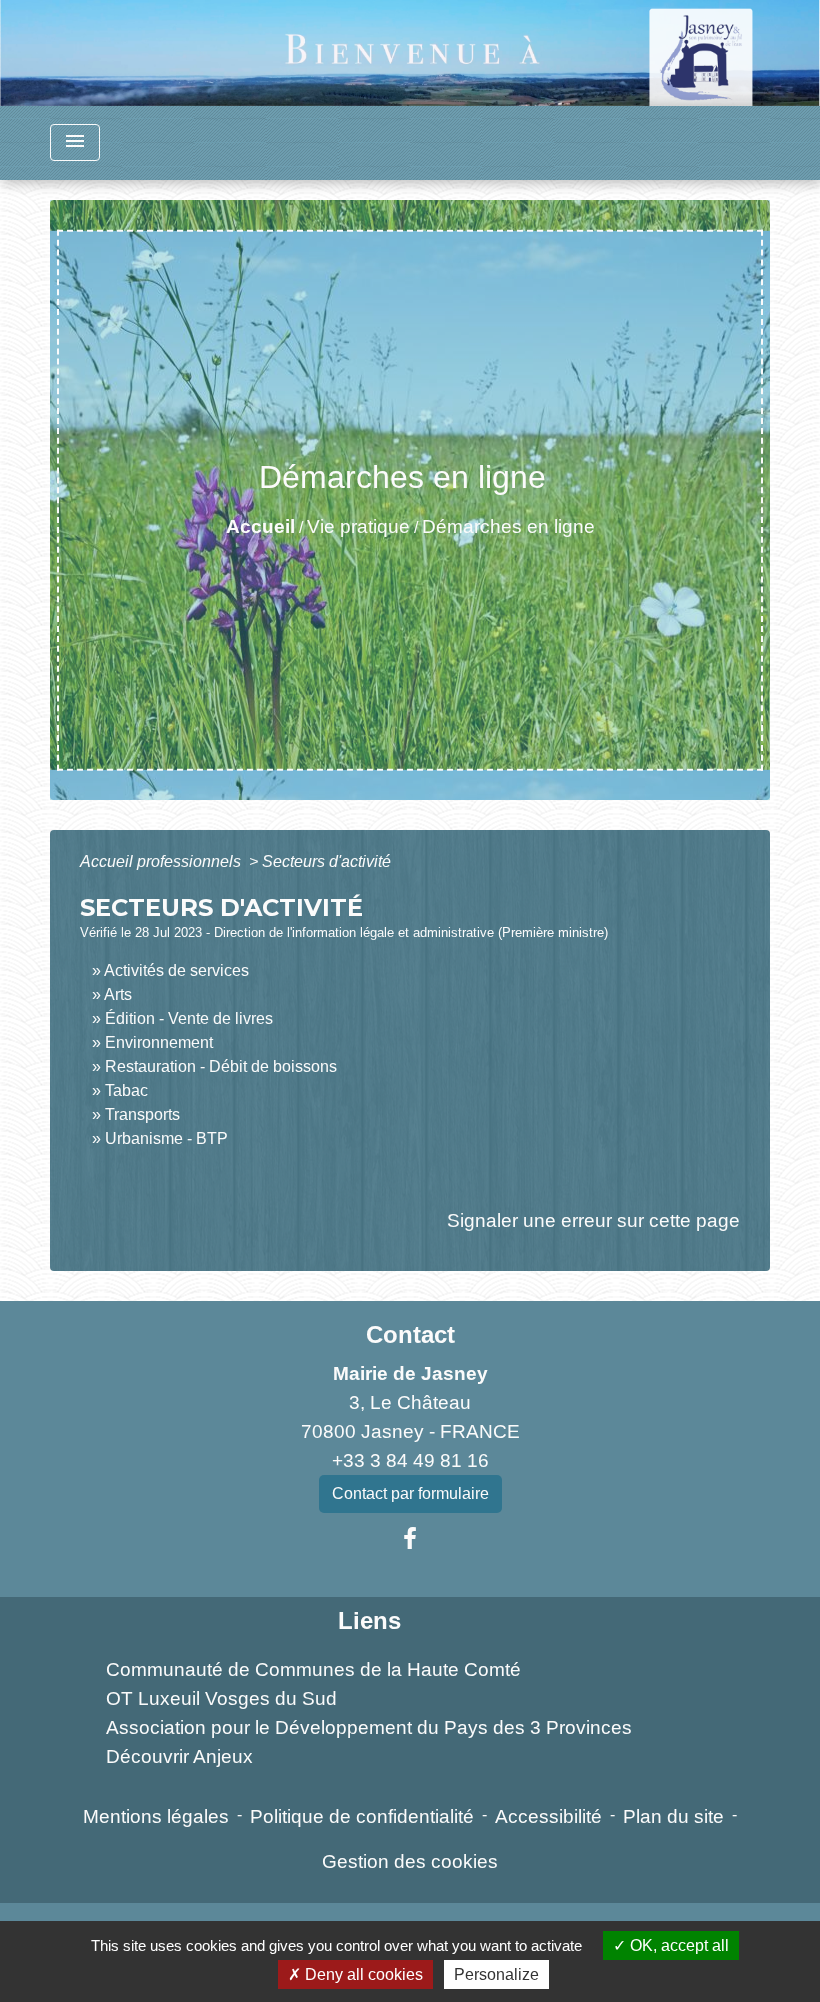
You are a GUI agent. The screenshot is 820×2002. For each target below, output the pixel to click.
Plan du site (673, 1816)
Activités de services (176, 970)
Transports (142, 1114)
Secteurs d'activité (326, 861)
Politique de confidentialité (362, 1816)
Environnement (159, 1042)
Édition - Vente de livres (189, 1018)
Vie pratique (358, 526)
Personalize (496, 1974)
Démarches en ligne (508, 526)
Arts (118, 994)
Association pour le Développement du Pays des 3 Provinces (369, 1727)
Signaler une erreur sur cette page (593, 1220)
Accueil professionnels (162, 861)
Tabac (126, 1090)
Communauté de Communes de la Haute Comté (313, 1669)
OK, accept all (677, 1945)
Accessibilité (548, 1816)
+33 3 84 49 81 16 (410, 1460)
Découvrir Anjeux (179, 1756)
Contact (410, 1334)
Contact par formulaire (410, 1493)
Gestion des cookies (410, 1861)
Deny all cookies (362, 1974)
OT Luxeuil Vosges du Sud (221, 1698)
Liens (369, 1620)
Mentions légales (156, 1816)
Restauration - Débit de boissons (221, 1066)
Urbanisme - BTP (166, 1138)
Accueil (260, 526)
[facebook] (410, 1539)
